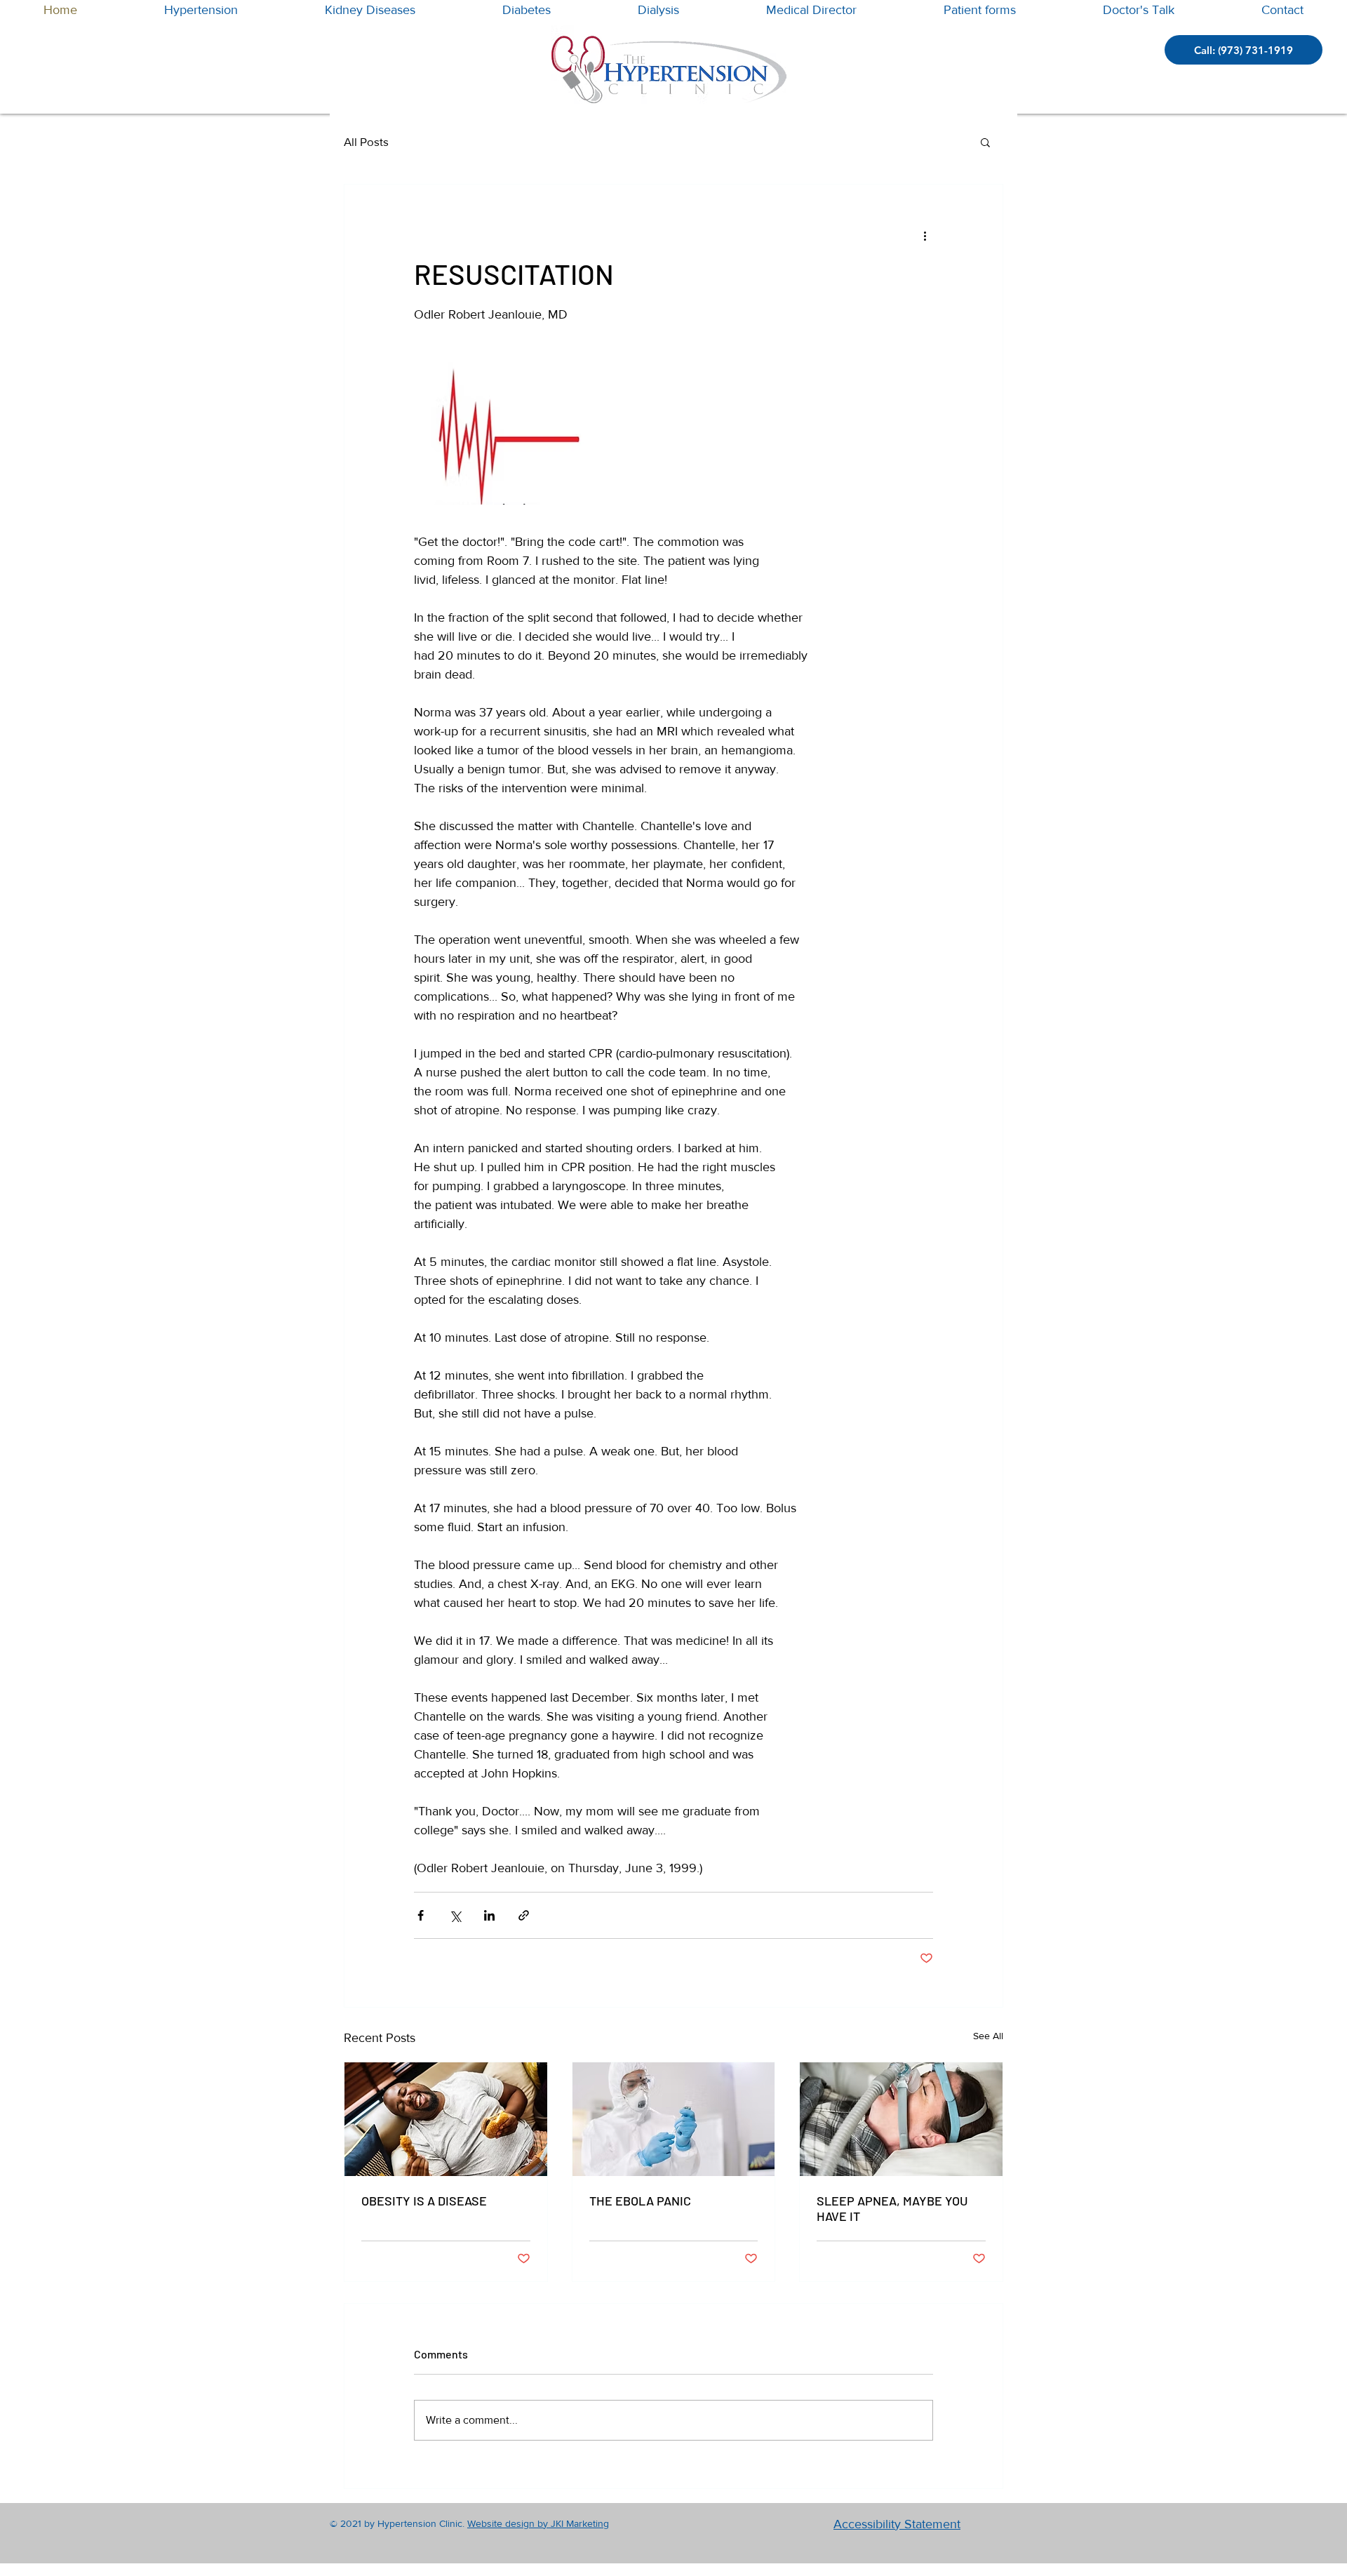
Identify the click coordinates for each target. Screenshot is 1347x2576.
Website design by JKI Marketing (538, 2523)
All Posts (366, 141)
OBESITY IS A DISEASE (424, 2201)
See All (988, 2036)
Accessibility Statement (897, 2524)
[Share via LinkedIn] (489, 1915)
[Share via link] (524, 1915)
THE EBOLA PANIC (640, 2201)
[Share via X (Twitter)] (455, 1915)
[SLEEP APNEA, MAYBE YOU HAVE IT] (901, 2119)
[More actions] (925, 235)
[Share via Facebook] (421, 1915)
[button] (985, 142)
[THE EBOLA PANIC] (674, 2119)
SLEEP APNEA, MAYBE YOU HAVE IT (892, 2208)
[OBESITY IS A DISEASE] (446, 2119)
